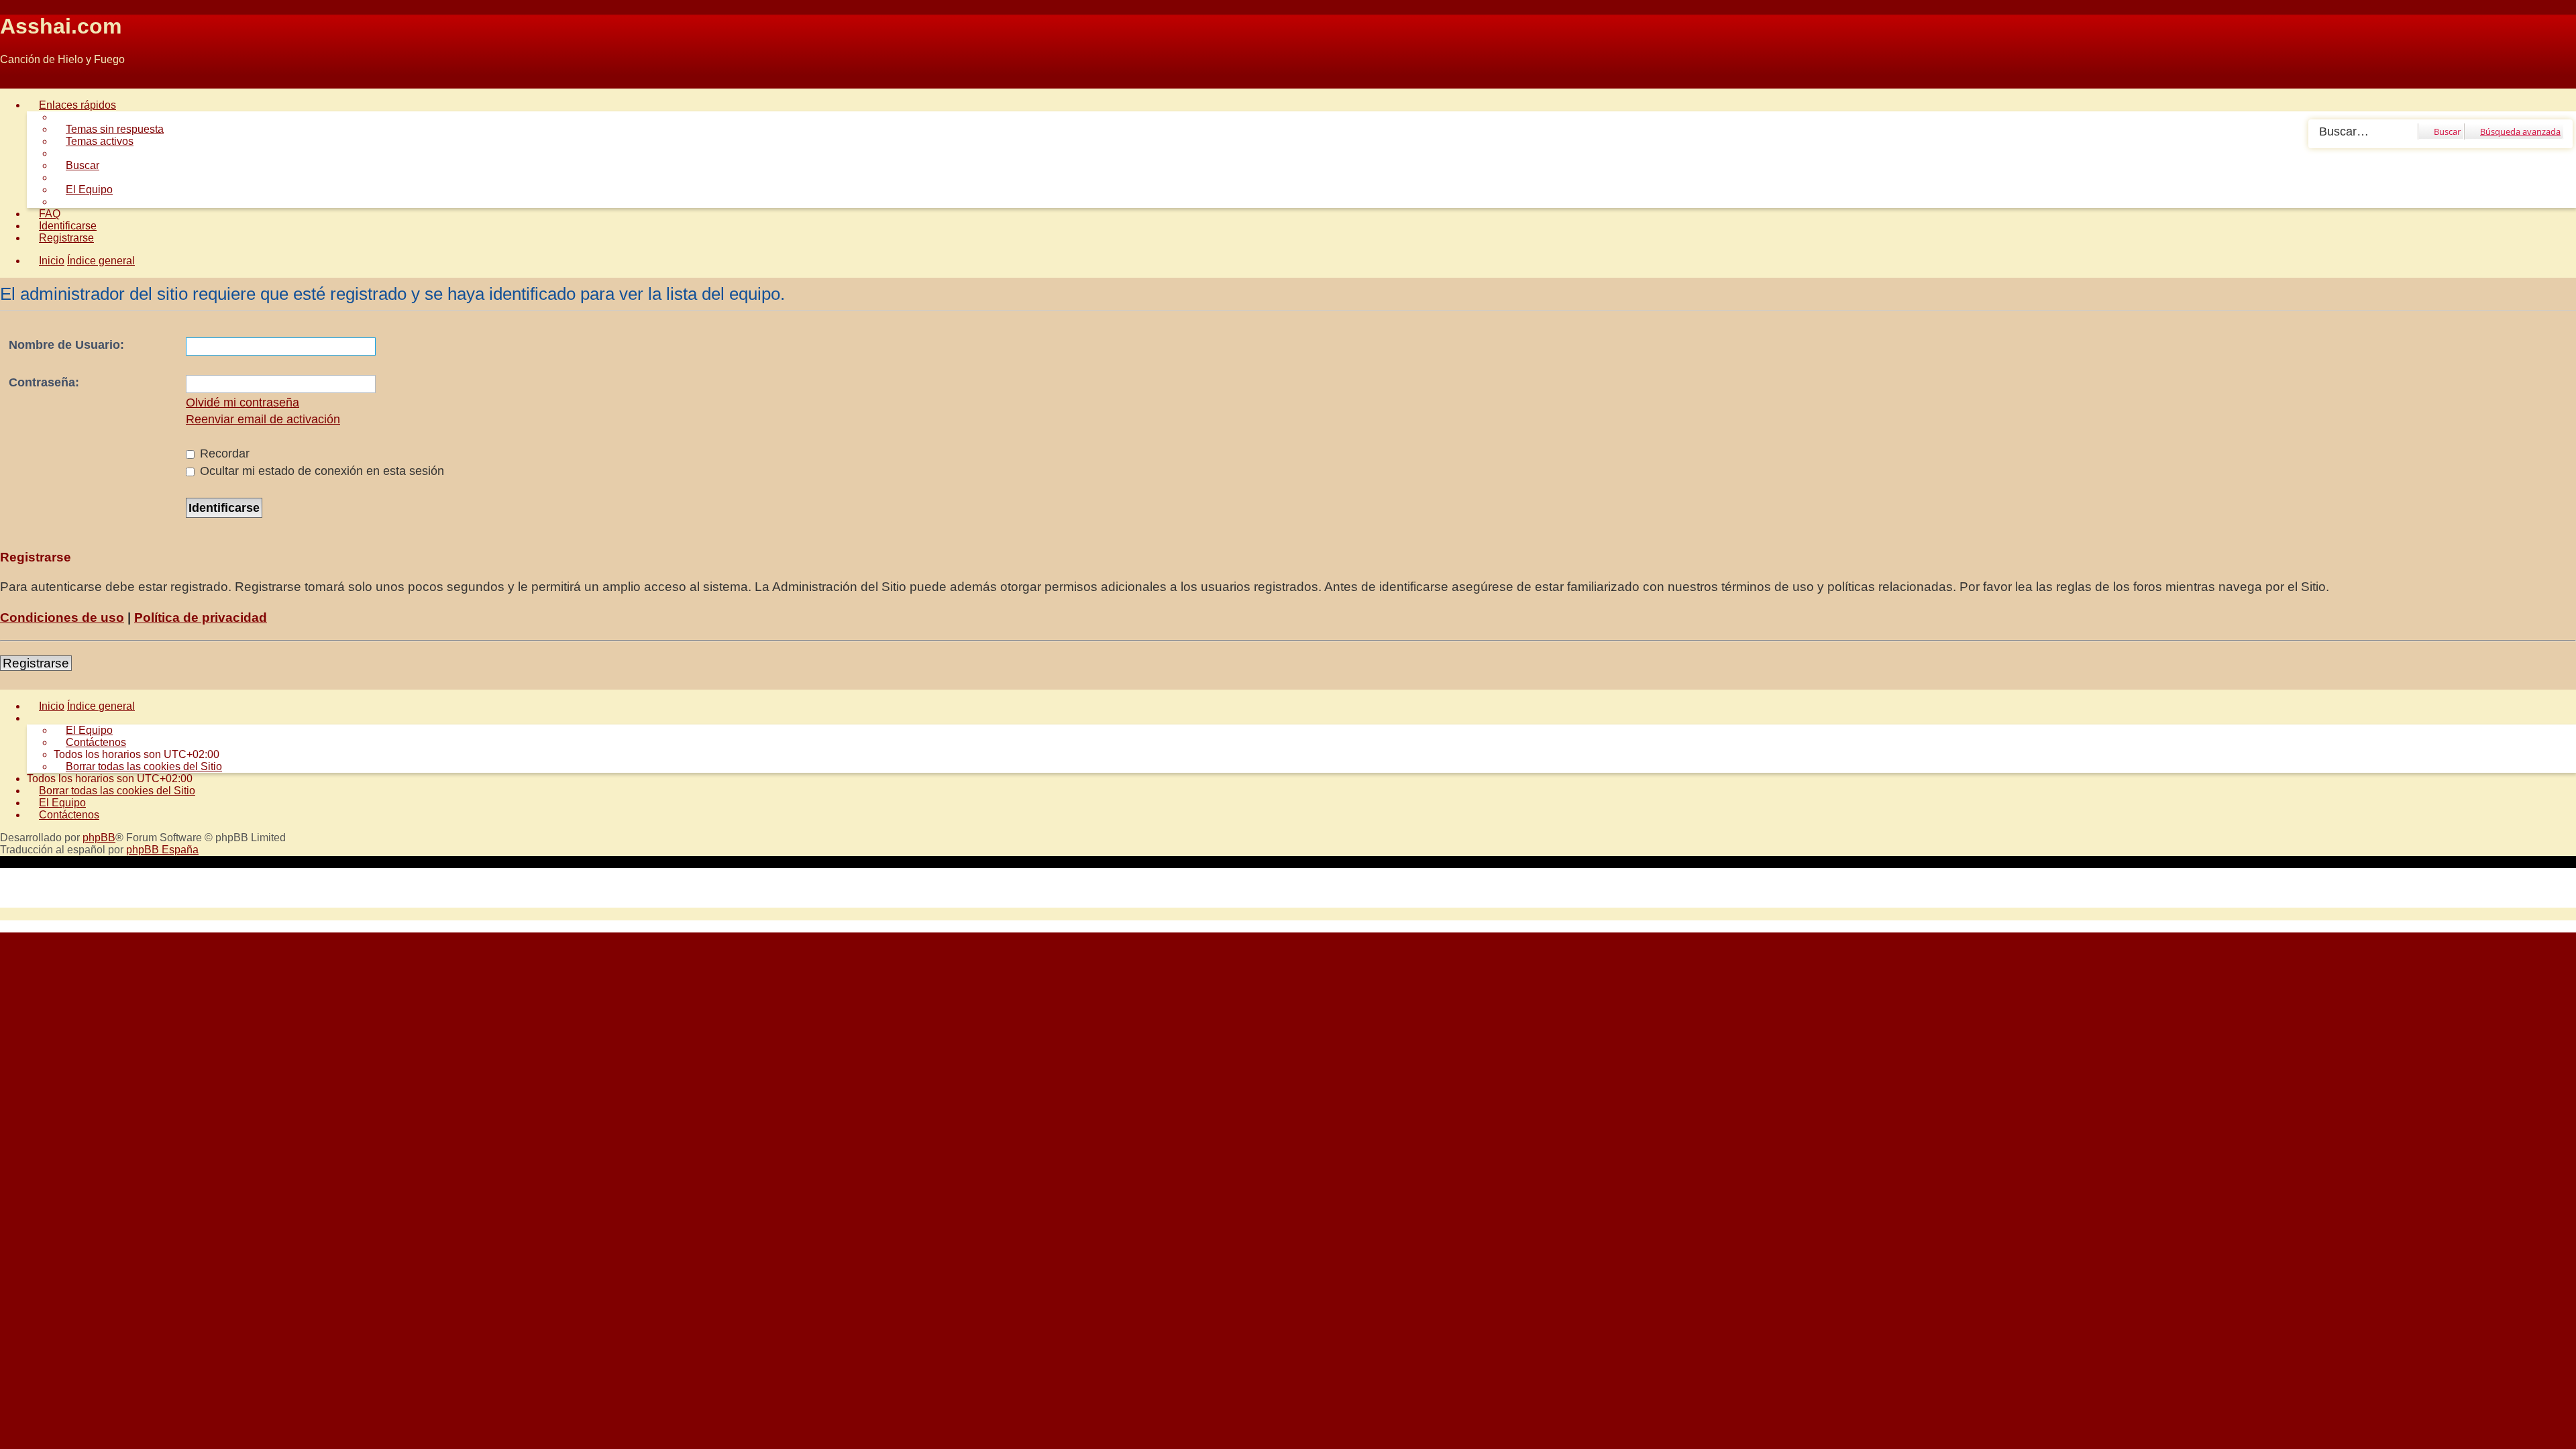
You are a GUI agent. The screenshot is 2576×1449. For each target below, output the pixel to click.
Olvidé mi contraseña (243, 402)
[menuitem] (109, 129)
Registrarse (36, 663)
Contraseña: (44, 382)
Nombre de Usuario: (66, 345)
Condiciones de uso (62, 618)
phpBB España (162, 850)
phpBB (99, 838)
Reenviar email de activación (263, 419)
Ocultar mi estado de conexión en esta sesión (320, 471)
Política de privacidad (201, 618)
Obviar (16, 82)
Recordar (223, 453)
